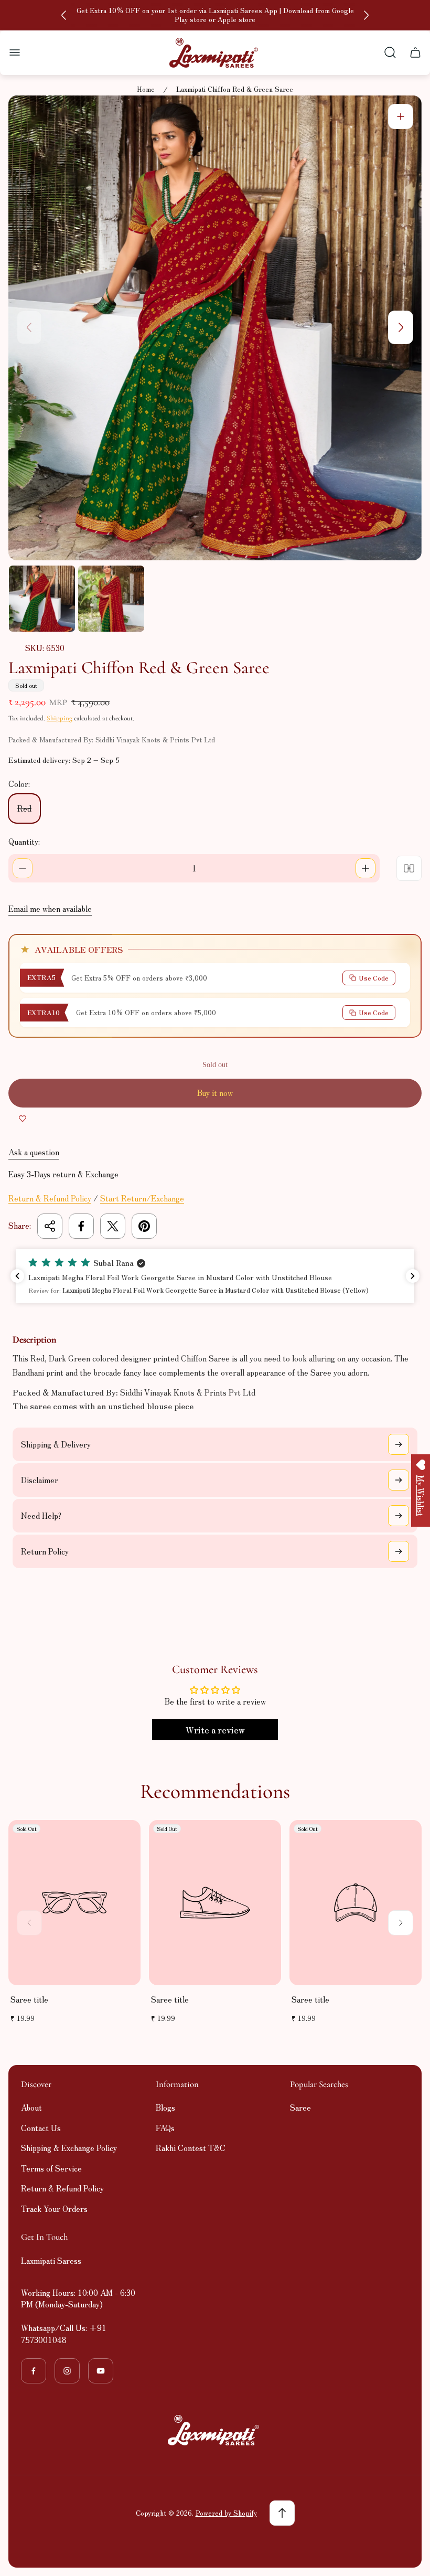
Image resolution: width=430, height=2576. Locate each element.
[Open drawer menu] (15, 52)
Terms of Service (51, 2168)
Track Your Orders (54, 2208)
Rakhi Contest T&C (191, 2148)
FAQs (165, 2128)
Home (146, 89)
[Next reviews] (413, 1276)
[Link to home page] (215, 2430)
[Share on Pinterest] (144, 1226)
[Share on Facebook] (81, 1226)
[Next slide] (366, 15)
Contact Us (41, 2128)
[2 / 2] (111, 599)
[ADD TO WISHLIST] (23, 1118)
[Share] (50, 1226)
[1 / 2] (42, 599)
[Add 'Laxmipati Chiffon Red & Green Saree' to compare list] (409, 868)
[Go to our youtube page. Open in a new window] (101, 2371)
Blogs (165, 2107)
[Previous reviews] (17, 1276)
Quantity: (24, 841)
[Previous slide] (64, 15)
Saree (300, 2107)
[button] (215, 1276)
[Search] (390, 52)
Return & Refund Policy (50, 1198)
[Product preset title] (74, 1903)
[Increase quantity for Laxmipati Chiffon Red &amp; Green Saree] (365, 868)
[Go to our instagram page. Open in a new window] (67, 2371)
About (31, 2107)
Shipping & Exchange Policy (69, 2148)
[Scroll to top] (282, 2513)
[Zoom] (401, 116)
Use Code (374, 978)
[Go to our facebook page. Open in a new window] (34, 2371)
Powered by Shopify (226, 2513)
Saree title (29, 1999)
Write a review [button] (215, 1730)
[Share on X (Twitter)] (113, 1226)
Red (24, 808)
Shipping (60, 718)
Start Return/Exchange (142, 1198)
